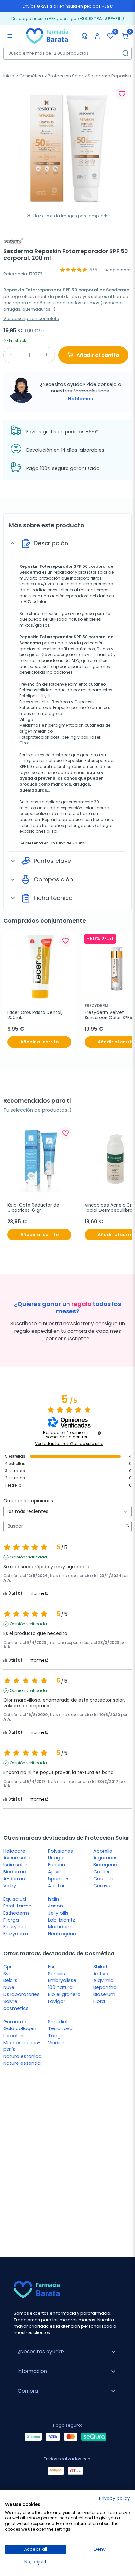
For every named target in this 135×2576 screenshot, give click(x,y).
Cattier (102, 1872)
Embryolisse (62, 1980)
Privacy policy (115, 2498)
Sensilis (57, 1974)
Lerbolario (15, 2036)
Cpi (7, 1967)
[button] (125, 36)
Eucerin (57, 1865)
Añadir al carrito (98, 355)
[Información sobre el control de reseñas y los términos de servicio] (99, 1433)
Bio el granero (64, 1994)
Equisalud (15, 1899)
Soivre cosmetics (16, 2005)
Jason (56, 1906)
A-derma (14, 1879)
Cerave (102, 1886)
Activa (101, 1974)
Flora (99, 2001)
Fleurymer (15, 1927)
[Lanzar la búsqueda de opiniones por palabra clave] (127, 1526)
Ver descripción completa (31, 318)
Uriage (56, 1858)
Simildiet (58, 2022)
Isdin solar (15, 1865)
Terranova (60, 2028)
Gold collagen (20, 2028)
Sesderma (30, 572)
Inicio (9, 76)
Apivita (56, 1872)
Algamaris (106, 1858)
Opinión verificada (28, 1557)
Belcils (10, 1980)
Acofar (56, 1886)
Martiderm (60, 1927)
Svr (7, 1974)
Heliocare (14, 1851)
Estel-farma (18, 1906)
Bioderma (15, 1872)
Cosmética (31, 76)
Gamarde (15, 2022)
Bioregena (105, 1865)
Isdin (54, 1899)
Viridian (57, 2043)
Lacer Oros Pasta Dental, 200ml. (35, 1015)
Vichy (10, 1886)
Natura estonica (22, 2056)
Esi (51, 1967)
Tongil (55, 2036)
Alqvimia (104, 1980)
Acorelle (103, 1851)
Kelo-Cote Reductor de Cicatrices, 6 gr (34, 1208)
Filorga (11, 1920)
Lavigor (57, 2001)
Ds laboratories (21, 1994)
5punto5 (58, 1879)
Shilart (101, 1967)
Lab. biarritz (62, 1920)
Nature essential (22, 2063)
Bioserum (104, 1994)
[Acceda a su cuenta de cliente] (97, 36)
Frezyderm (16, 1934)
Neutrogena (62, 1934)
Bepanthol (106, 1987)
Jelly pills (58, 1913)
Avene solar (17, 1858)
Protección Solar (66, 76)
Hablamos (81, 399)
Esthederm (16, 1913)
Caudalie (104, 1879)
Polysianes (61, 1851)
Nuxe (9, 1987)
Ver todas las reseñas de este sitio (69, 1444)
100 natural (61, 1987)
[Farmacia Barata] (47, 36)
